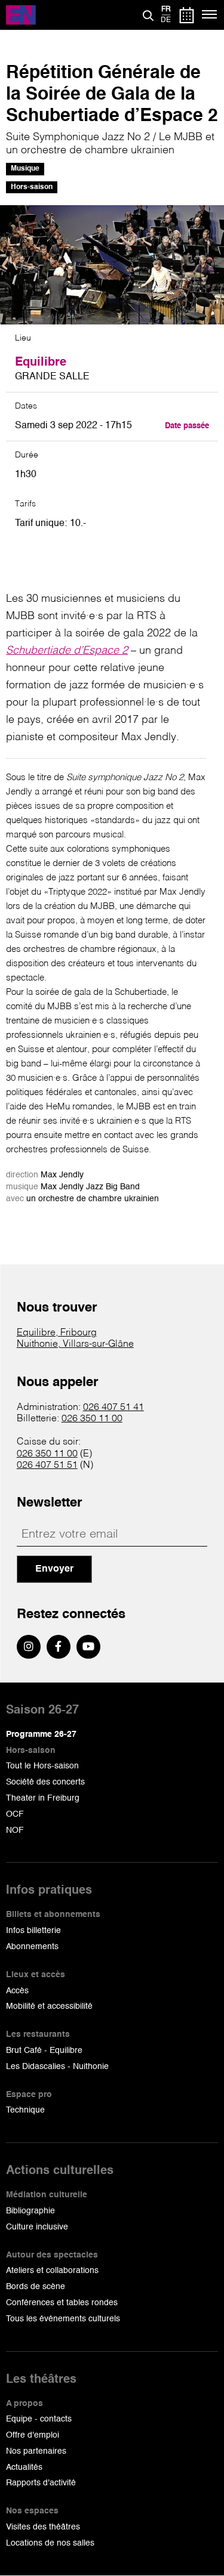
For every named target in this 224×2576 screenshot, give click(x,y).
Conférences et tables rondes (62, 2303)
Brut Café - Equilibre (44, 2051)
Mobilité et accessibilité (49, 2006)
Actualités (24, 2467)
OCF (15, 1814)
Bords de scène (36, 2287)
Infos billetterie (33, 1931)
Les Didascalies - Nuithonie (57, 2067)
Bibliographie (30, 2211)
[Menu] (210, 15)
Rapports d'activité (41, 2483)
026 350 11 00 (92, 1419)
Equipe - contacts (39, 2419)
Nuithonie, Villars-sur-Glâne (75, 1344)
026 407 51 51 (47, 1465)
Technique (25, 2110)
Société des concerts (45, 1782)
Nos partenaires (36, 2451)
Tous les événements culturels (63, 2319)
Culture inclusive (37, 2227)
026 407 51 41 (113, 1408)
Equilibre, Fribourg (57, 1333)
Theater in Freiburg (43, 1798)
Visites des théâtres (43, 2527)
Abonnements (32, 1947)
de (166, 20)
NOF (15, 1830)
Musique (25, 169)
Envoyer (54, 1569)
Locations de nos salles (50, 2543)
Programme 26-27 (41, 1734)
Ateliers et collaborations (52, 2271)
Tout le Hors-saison (42, 1766)
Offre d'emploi (33, 2435)
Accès (17, 1991)
